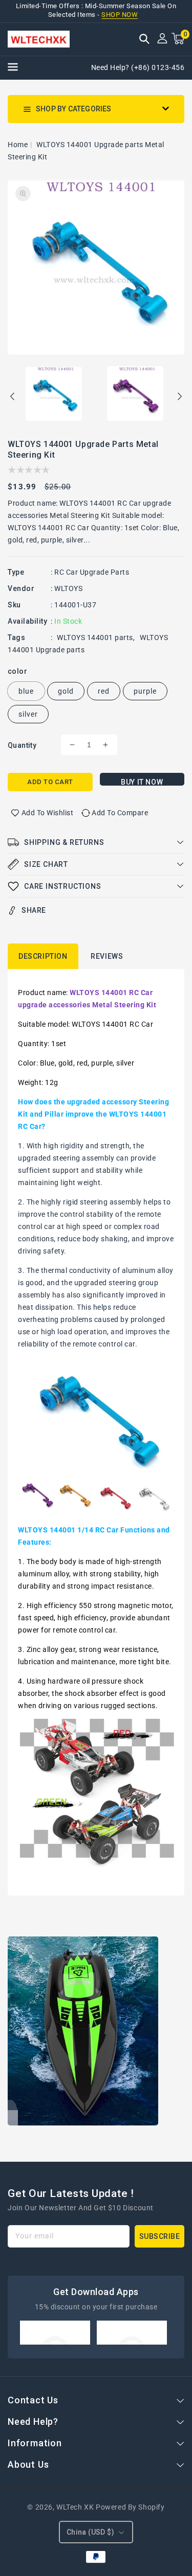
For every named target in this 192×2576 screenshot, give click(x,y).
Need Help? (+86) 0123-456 (138, 67)
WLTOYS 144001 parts (95, 637)
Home (18, 145)
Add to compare (120, 813)
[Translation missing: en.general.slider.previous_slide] (13, 398)
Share (34, 910)
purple (145, 691)
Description (43, 956)
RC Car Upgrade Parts (92, 572)
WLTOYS (68, 588)
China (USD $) (90, 2532)
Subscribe (160, 2236)
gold (66, 691)
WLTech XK (75, 2507)
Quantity (22, 745)
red (104, 691)
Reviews (107, 956)
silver (28, 714)
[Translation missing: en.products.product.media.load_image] (54, 394)
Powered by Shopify (130, 2507)
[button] (144, 40)
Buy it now (142, 782)
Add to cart (50, 782)
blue (26, 691)
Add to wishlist (48, 813)
